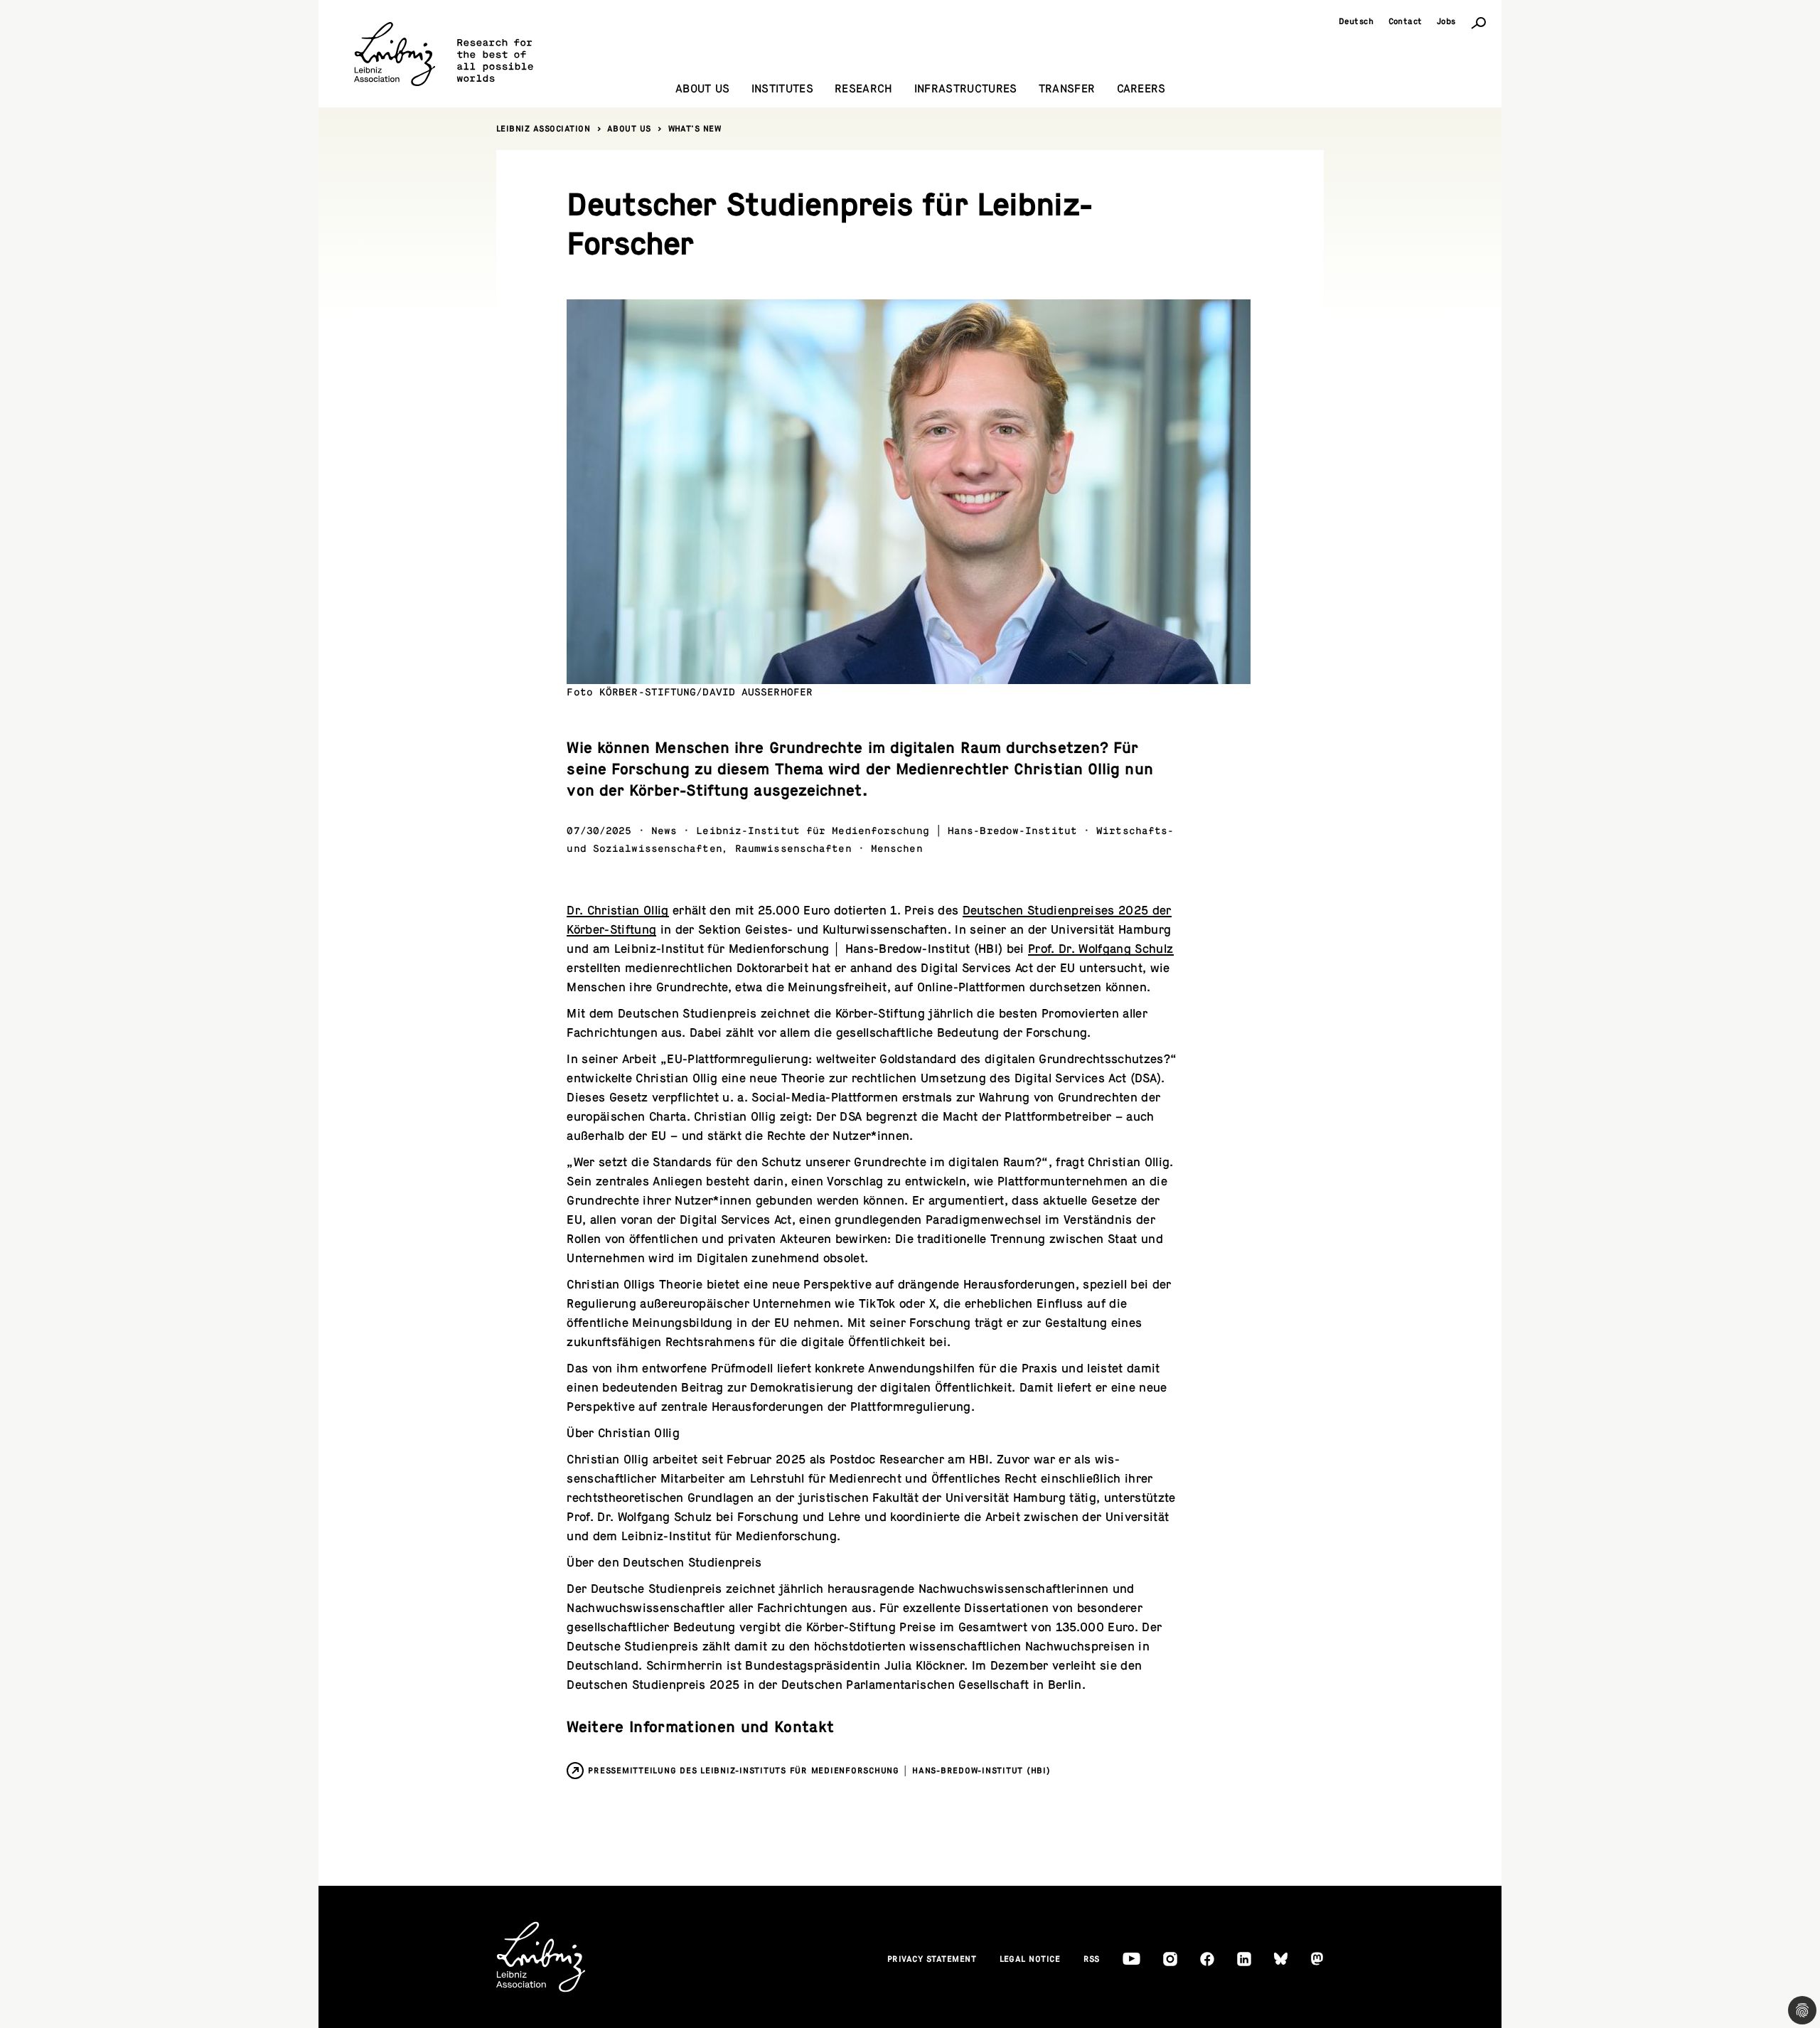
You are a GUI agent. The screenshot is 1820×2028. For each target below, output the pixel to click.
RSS (1092, 1959)
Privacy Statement (932, 1959)
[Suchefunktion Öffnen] (1479, 22)
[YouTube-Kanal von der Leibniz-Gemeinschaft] (1131, 1959)
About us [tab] (703, 89)
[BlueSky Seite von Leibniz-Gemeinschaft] (1281, 1959)
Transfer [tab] (1067, 89)
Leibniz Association (544, 129)
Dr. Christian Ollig (617, 911)
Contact (1406, 21)
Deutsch (1356, 21)
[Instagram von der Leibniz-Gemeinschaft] (1170, 1959)
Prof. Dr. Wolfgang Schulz (1101, 949)
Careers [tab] (1141, 89)
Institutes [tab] (782, 89)
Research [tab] (864, 89)
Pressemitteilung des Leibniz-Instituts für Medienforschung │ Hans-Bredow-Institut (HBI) (819, 1771)
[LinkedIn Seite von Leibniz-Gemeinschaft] (1244, 1959)
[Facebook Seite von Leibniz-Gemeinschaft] (1207, 1959)
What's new (695, 129)
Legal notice (1030, 1959)
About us (629, 129)
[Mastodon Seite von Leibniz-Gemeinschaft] (1317, 1959)
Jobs (1446, 21)
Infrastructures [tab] (966, 89)
